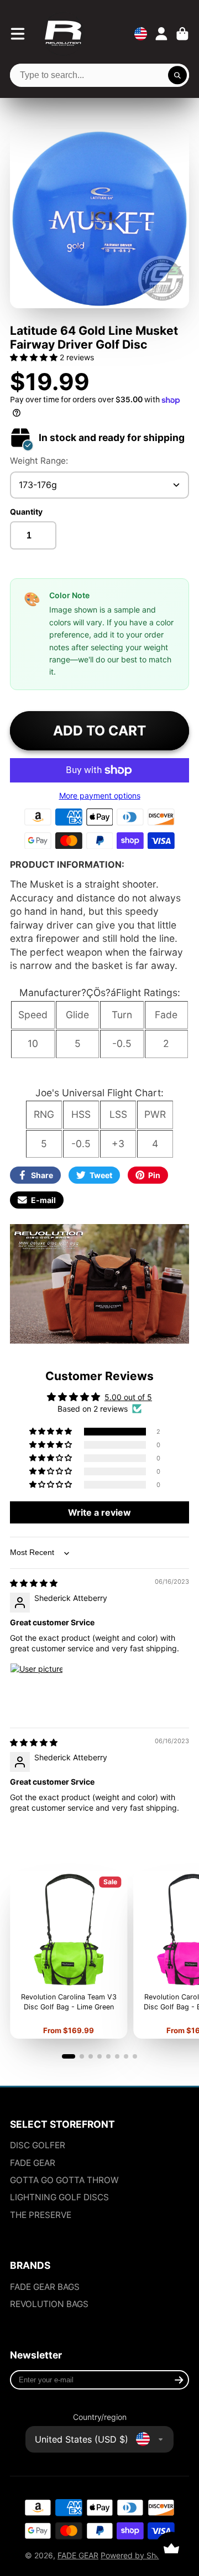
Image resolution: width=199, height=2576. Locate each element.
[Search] (177, 75)
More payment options (100, 795)
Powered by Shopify (137, 2555)
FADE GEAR (33, 2163)
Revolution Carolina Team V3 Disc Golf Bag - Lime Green (69, 1955)
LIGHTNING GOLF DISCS (59, 2197)
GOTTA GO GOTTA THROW (64, 2180)
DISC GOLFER (38, 2145)
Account (161, 34)
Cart (182, 34)
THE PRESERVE (41, 2215)
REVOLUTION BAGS (49, 2304)
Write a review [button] (99, 1512)
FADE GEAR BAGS (45, 2287)
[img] (34, 1583)
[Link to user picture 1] (36, 1689)
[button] (35, 357)
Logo (63, 34)
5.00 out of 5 (128, 1397)
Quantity (26, 512)
